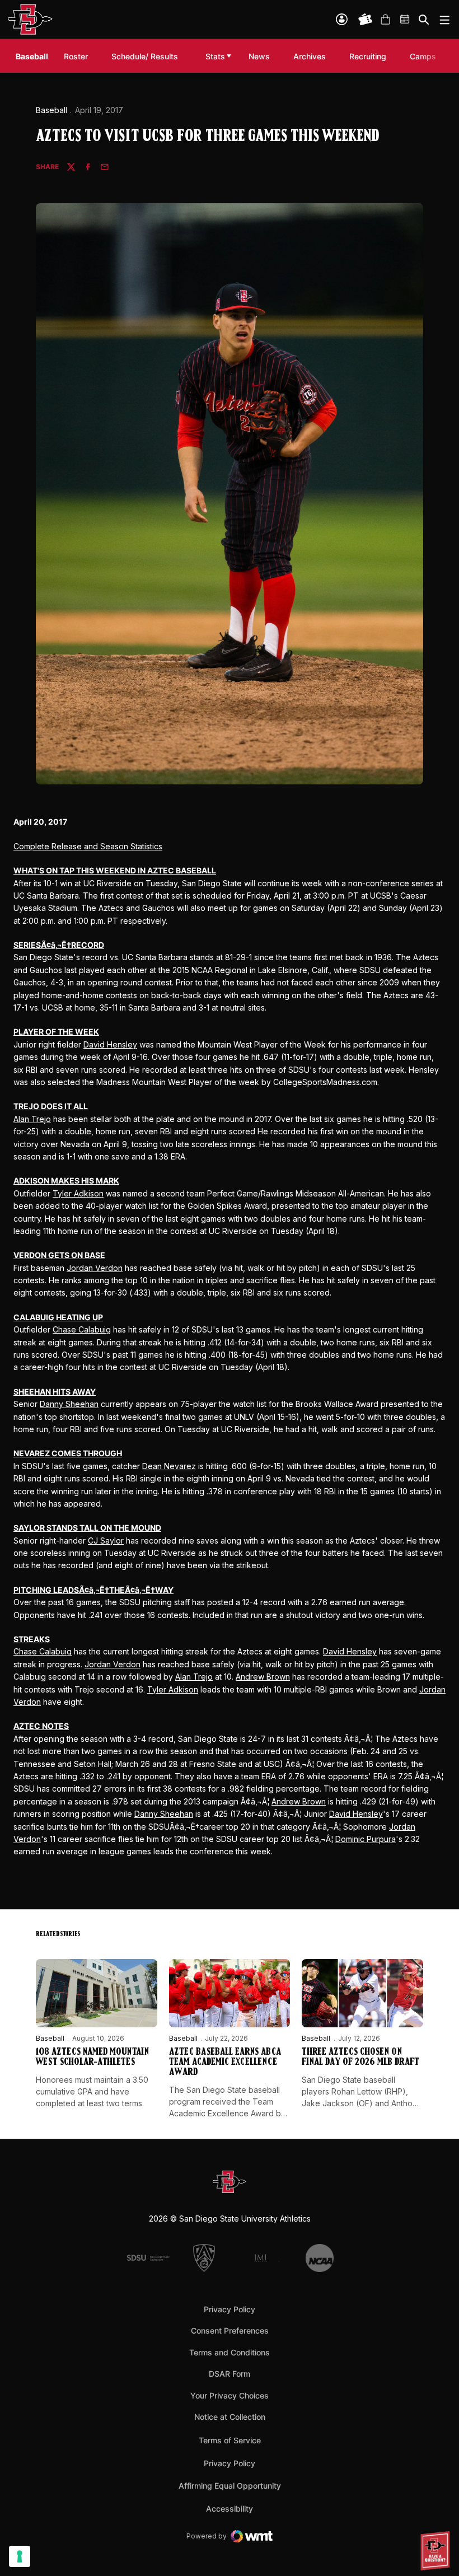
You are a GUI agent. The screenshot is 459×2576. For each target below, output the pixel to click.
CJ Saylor (106, 1541)
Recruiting (371, 56)
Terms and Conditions (230, 2352)
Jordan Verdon (95, 1268)
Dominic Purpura (366, 1839)
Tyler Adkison (78, 1193)
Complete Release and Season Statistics (88, 846)
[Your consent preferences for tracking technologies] (20, 2556)
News (259, 56)
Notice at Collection (230, 2417)
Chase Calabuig (82, 1329)
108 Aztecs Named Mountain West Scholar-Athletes (92, 2058)
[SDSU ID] (342, 19)
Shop (385, 20)
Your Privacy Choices (230, 2395)
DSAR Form (230, 2374)
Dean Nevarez (169, 1466)
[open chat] (437, 2551)
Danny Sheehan (69, 1404)
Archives (310, 56)
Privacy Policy (230, 2309)
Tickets (366, 20)
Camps (426, 56)
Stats (215, 56)
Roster (76, 56)
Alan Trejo (32, 1119)
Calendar (405, 20)
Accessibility (230, 2508)
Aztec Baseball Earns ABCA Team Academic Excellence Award (225, 2063)
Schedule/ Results (145, 56)
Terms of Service (230, 2440)
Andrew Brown (263, 1677)
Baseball (51, 110)
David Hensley (110, 1044)
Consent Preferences (230, 2330)
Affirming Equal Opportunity (230, 2486)
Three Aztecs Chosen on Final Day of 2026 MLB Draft (360, 2058)
